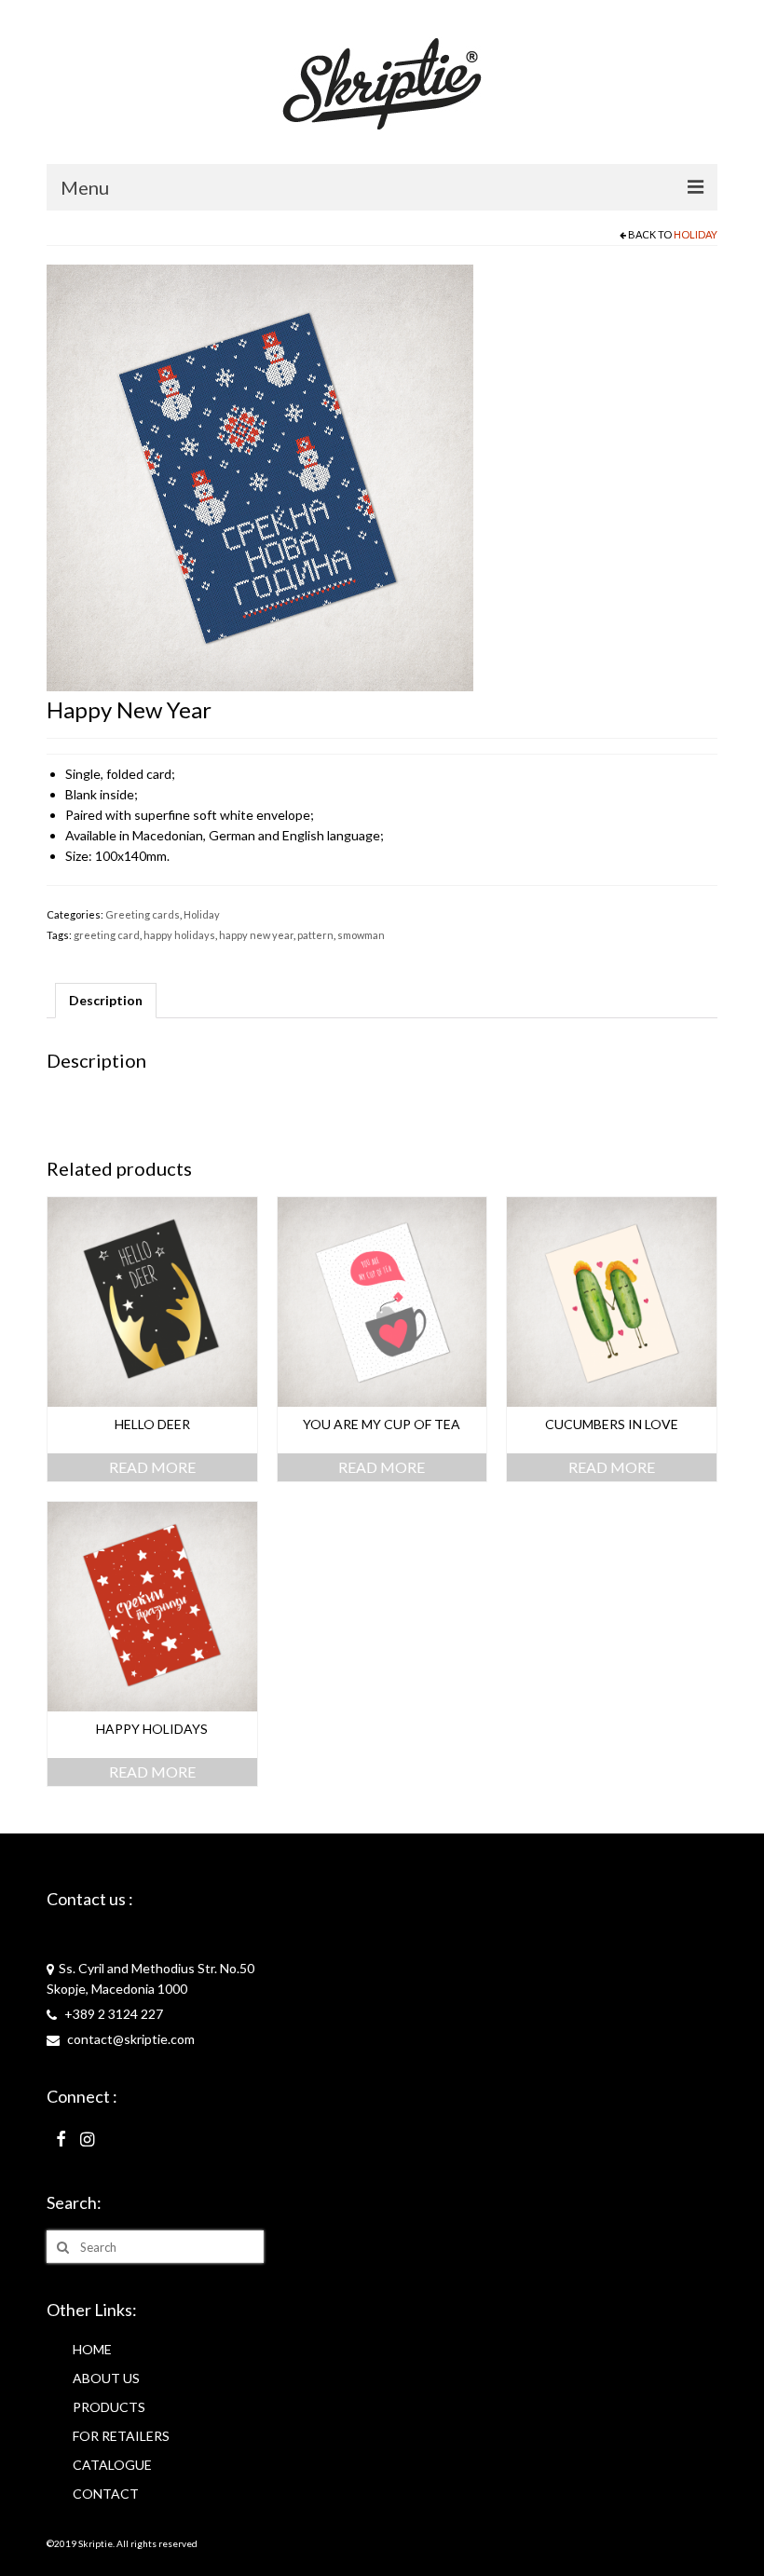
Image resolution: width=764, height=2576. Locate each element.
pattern (315, 935)
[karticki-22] (260, 477)
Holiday (696, 234)
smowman (361, 935)
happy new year (256, 935)
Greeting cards (143, 914)
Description (106, 1000)
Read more (152, 1467)
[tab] (106, 1001)
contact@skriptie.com (130, 2039)
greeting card (107, 935)
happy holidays (179, 935)
